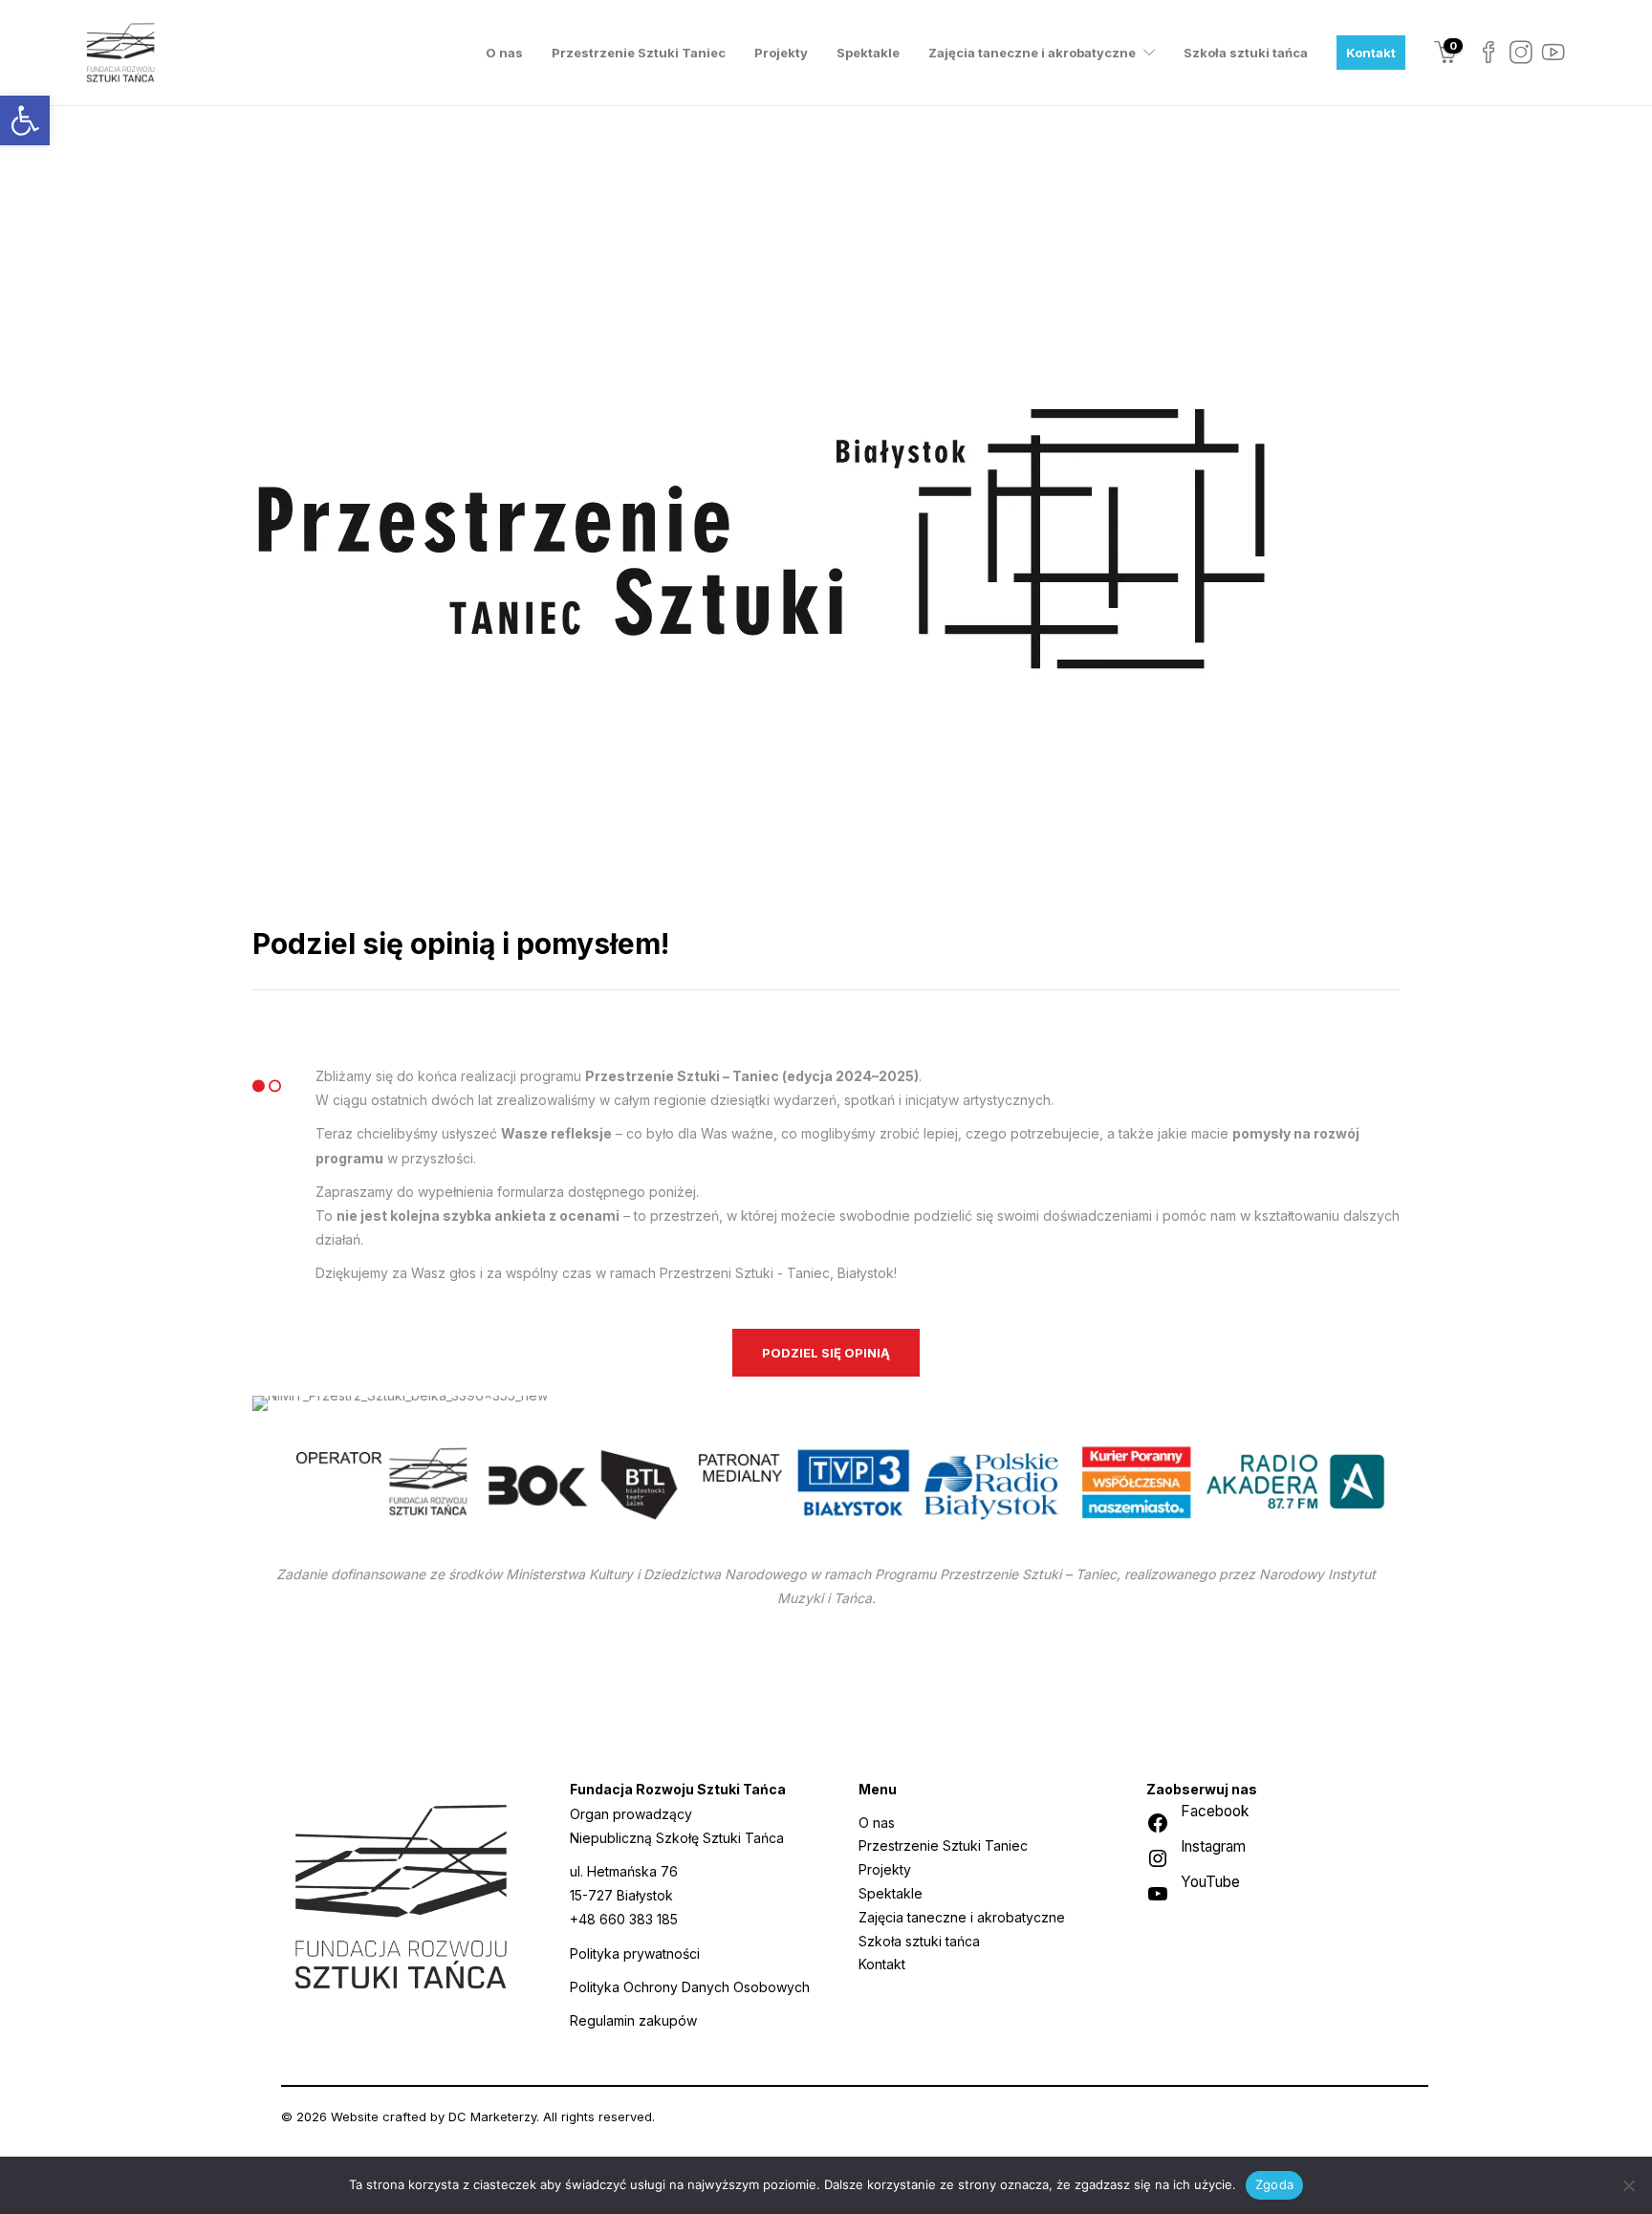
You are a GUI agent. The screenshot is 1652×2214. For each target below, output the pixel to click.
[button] (25, 120)
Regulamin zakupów (633, 2020)
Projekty (781, 53)
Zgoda (1274, 2184)
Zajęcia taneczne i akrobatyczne (1032, 53)
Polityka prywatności (635, 1954)
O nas (504, 53)
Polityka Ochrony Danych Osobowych (690, 1987)
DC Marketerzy (492, 2116)
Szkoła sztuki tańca (1246, 53)
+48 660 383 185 (624, 1919)
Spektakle (868, 53)
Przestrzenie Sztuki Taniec (639, 53)
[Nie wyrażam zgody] (1628, 2185)
